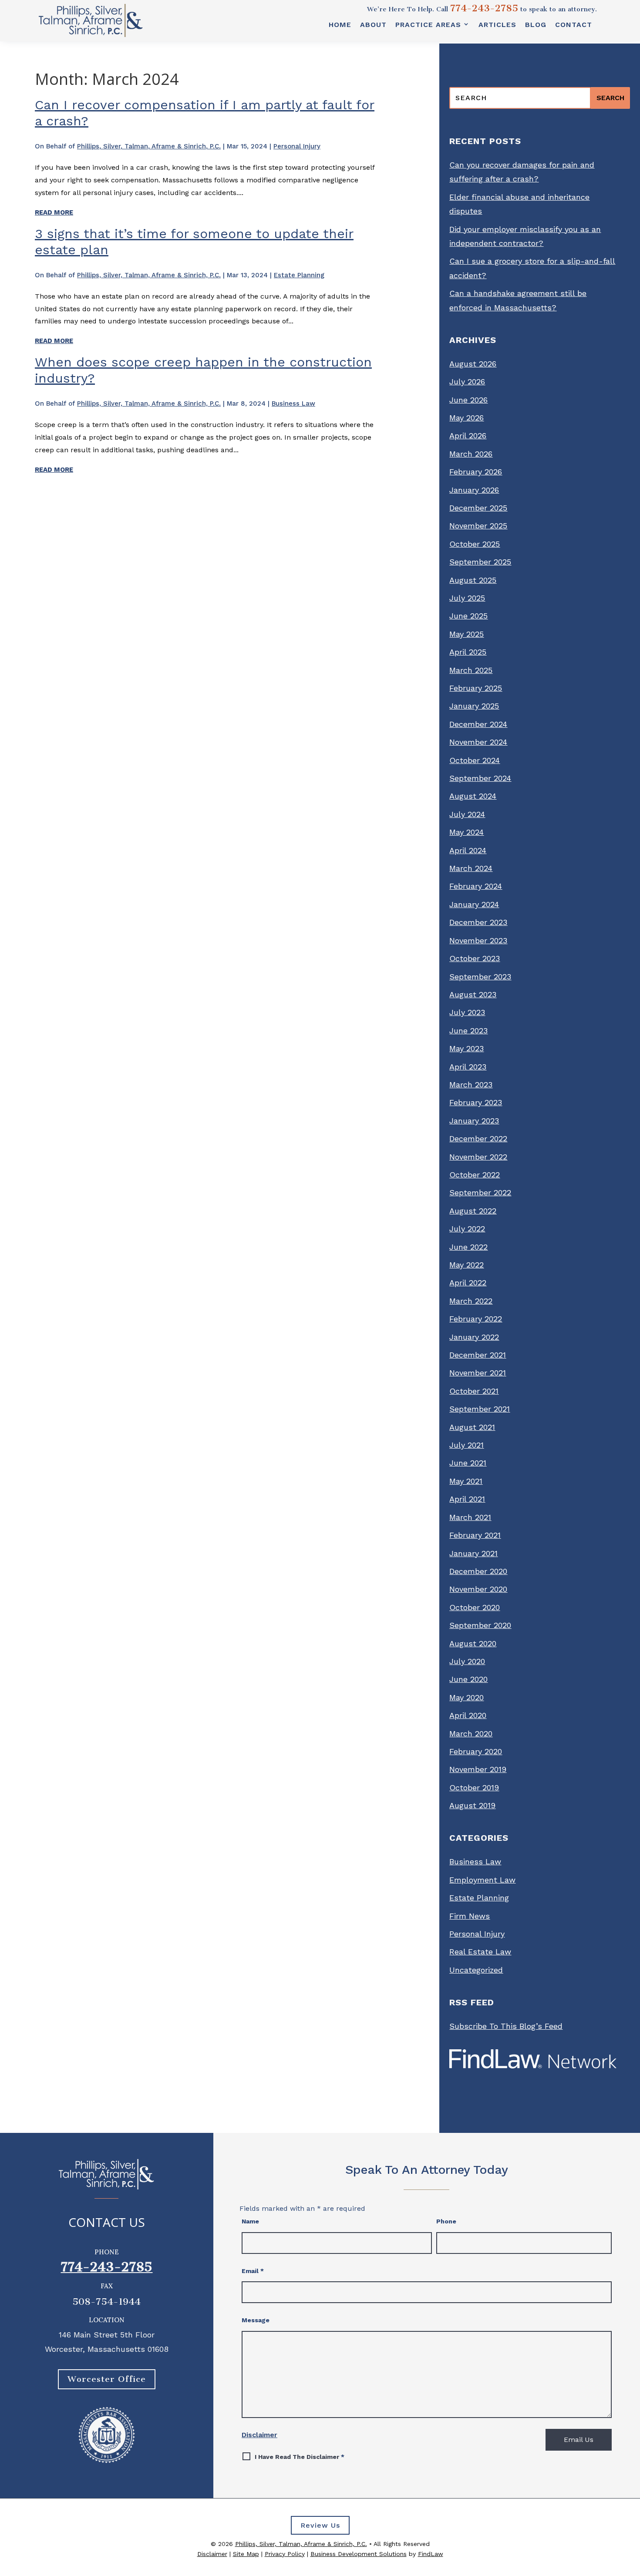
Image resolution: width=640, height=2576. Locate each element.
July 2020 (467, 1661)
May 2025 (467, 634)
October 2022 (475, 1175)
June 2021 (468, 1463)
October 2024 (475, 760)
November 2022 (478, 1157)
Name (250, 2221)
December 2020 (478, 1571)
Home (340, 25)
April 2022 (468, 1283)
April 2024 (468, 850)
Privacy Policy (285, 2554)
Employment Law (482, 1880)
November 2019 (478, 1769)
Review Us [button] (320, 2525)
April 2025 (468, 652)
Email (253, 2271)
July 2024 (467, 814)
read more (54, 212)
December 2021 (478, 1355)
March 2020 (471, 1734)
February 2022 (476, 1319)
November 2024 (478, 742)
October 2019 (474, 1787)
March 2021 (470, 1517)
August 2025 (473, 580)
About (373, 25)
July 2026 (467, 382)
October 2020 (475, 1607)
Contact (574, 25)
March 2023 (471, 1085)
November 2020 (478, 1589)
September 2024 (480, 778)
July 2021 (467, 1445)
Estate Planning (299, 275)
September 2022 (480, 1192)
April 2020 (468, 1715)
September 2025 (480, 562)
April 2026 (468, 435)
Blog (536, 25)
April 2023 (468, 1067)
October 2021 (474, 1391)
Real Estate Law (480, 1952)
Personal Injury (297, 146)
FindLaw (431, 2554)
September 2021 (480, 1409)
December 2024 (478, 724)
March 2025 (471, 670)
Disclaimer (259, 2435)
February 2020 (476, 1751)
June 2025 (468, 616)
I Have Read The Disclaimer (300, 2457)
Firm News (470, 1916)
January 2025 (474, 706)
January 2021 (473, 1553)
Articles (497, 25)
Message (256, 2320)
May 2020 (467, 1697)
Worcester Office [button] (107, 2379)
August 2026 (473, 364)
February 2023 (476, 1102)
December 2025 (478, 508)
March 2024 (471, 868)
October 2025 (475, 544)
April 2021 (467, 1499)
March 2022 (471, 1301)
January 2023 (474, 1121)
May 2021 (466, 1481)
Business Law (293, 404)
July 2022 (467, 1229)
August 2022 (473, 1211)
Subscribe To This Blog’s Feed (506, 2026)
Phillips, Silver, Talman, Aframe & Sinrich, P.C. (149, 146)
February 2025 (476, 688)
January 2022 (474, 1337)
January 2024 (474, 904)
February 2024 (476, 886)
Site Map (246, 2554)
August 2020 (473, 1643)
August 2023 (473, 994)
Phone (446, 2221)
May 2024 (467, 832)
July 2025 (467, 598)
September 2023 (480, 977)
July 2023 (467, 1012)
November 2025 (478, 526)
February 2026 (476, 472)
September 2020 (480, 1625)
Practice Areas (428, 25)
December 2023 (478, 922)
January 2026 (474, 490)
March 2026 (471, 454)
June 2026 (468, 400)
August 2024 (473, 796)
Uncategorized (476, 1970)
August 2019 (472, 1805)
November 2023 (478, 940)
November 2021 (478, 1373)
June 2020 (468, 1679)
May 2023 (467, 1048)
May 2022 (467, 1265)
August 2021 (472, 1427)
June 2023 (468, 1031)
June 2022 (468, 1247)
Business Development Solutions (359, 2554)
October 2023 (475, 958)
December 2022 (478, 1138)
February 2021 (475, 1535)
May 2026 (467, 418)
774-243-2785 (484, 8)
